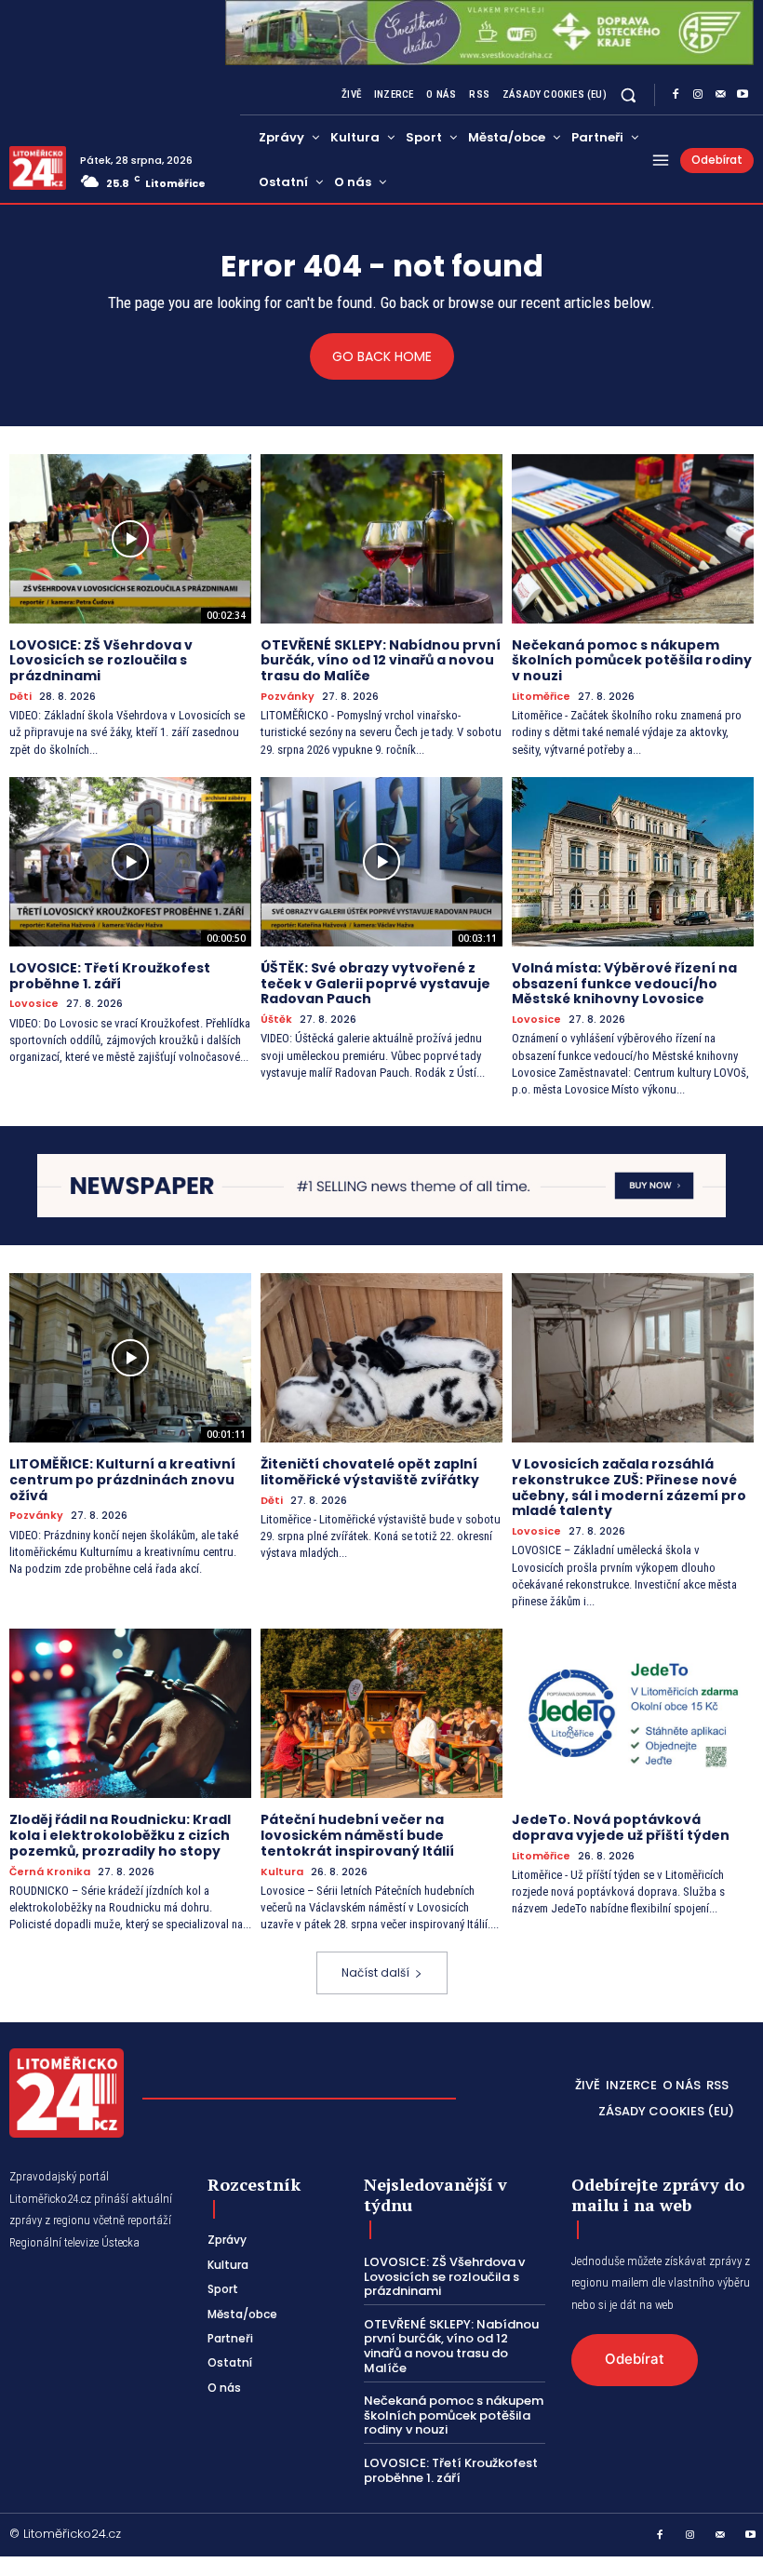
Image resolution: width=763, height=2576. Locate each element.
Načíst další (375, 1972)
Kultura (282, 1872)
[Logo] (38, 168)
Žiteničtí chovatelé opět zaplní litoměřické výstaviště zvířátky (370, 1472)
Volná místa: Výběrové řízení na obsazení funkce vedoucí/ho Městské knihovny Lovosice (624, 984)
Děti (20, 697)
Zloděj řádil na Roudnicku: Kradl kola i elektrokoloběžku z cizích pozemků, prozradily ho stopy (120, 1835)
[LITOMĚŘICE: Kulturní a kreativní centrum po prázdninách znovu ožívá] (130, 1358)
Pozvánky (288, 697)
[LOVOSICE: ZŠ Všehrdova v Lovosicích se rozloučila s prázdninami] (130, 539)
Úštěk (276, 1020)
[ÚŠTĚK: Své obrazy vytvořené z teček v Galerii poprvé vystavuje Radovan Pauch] (381, 862)
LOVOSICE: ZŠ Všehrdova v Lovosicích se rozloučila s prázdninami (101, 661)
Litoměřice (541, 697)
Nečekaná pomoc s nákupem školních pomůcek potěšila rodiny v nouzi (632, 661)
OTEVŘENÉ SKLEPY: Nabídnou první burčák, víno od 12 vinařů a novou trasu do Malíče (381, 661)
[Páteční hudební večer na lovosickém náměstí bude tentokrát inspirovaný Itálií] (381, 1713)
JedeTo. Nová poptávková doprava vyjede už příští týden (621, 1827)
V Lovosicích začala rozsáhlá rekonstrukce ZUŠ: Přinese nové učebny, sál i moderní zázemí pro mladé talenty (629, 1487)
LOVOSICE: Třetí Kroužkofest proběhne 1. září (110, 976)
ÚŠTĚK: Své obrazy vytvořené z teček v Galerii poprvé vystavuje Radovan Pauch (375, 984)
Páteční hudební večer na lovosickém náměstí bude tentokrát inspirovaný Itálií (357, 1835)
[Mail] (720, 95)
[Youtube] (743, 95)
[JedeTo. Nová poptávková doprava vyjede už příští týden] (633, 1713)
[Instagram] (698, 95)
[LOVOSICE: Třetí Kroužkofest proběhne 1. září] (130, 862)
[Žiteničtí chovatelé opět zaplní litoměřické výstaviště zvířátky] (381, 1358)
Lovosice (34, 1004)
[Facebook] (676, 95)
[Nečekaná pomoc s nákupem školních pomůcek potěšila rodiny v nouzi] (633, 539)
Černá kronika (50, 1872)
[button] (629, 94)
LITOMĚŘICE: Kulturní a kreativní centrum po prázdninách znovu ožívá (122, 1480)
